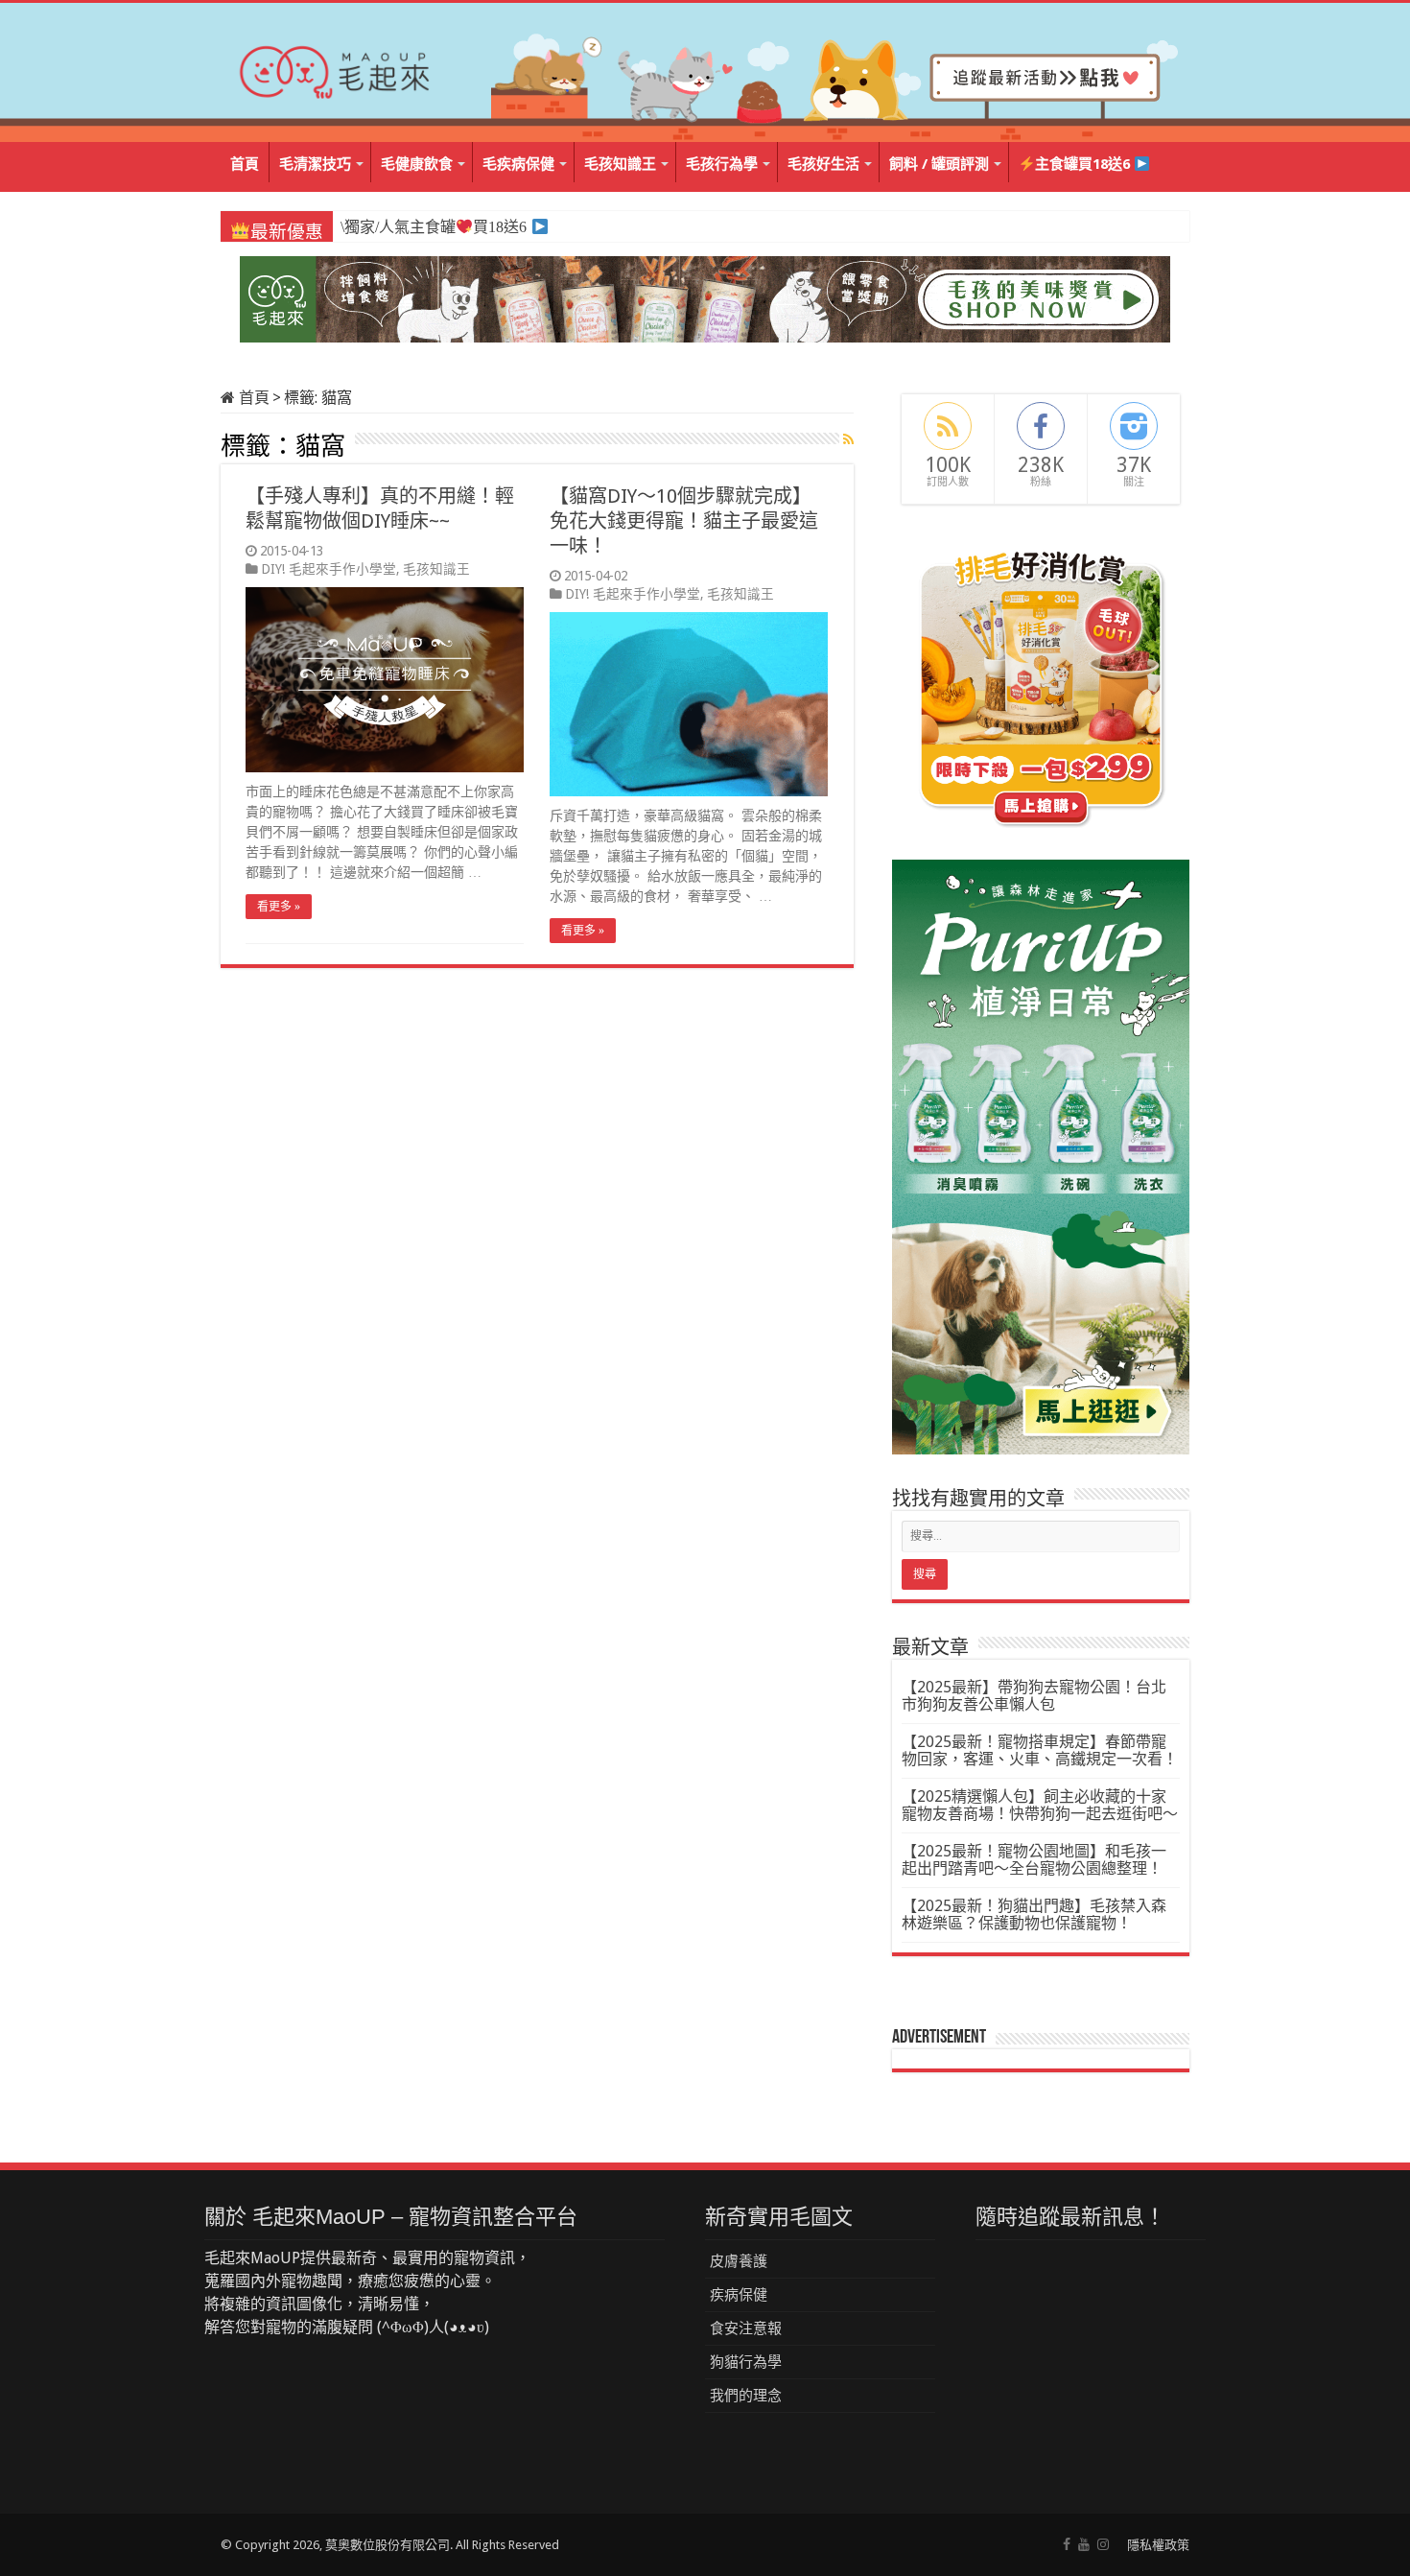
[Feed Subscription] (848, 439)
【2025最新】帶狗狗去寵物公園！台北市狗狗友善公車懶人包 (1034, 1696)
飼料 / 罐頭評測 (939, 164)
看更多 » (279, 907)
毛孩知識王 (620, 164)
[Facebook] (1067, 2544)
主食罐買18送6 (1084, 164)
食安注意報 (746, 2328)
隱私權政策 (1158, 2545)
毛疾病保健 (518, 164)
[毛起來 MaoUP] (336, 68)
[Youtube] (1084, 2544)
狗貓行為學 (746, 2362)
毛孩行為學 (722, 164)
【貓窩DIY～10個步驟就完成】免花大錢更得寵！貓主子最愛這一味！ (684, 521)
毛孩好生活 (823, 164)
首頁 (245, 164)
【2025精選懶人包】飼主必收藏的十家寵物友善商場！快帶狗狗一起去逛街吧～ (1040, 1805)
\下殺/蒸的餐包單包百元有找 (444, 227)
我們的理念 (746, 2396)
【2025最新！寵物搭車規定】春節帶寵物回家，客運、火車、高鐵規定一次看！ (1040, 1750)
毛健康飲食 (417, 164)
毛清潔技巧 (315, 164)
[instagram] (1103, 2544)
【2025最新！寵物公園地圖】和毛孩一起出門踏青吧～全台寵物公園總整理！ (1034, 1860)
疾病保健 (739, 2295)
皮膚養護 (739, 2261)
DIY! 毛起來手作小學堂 (329, 569)
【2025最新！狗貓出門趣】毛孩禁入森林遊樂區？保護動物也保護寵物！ (1034, 1914)
